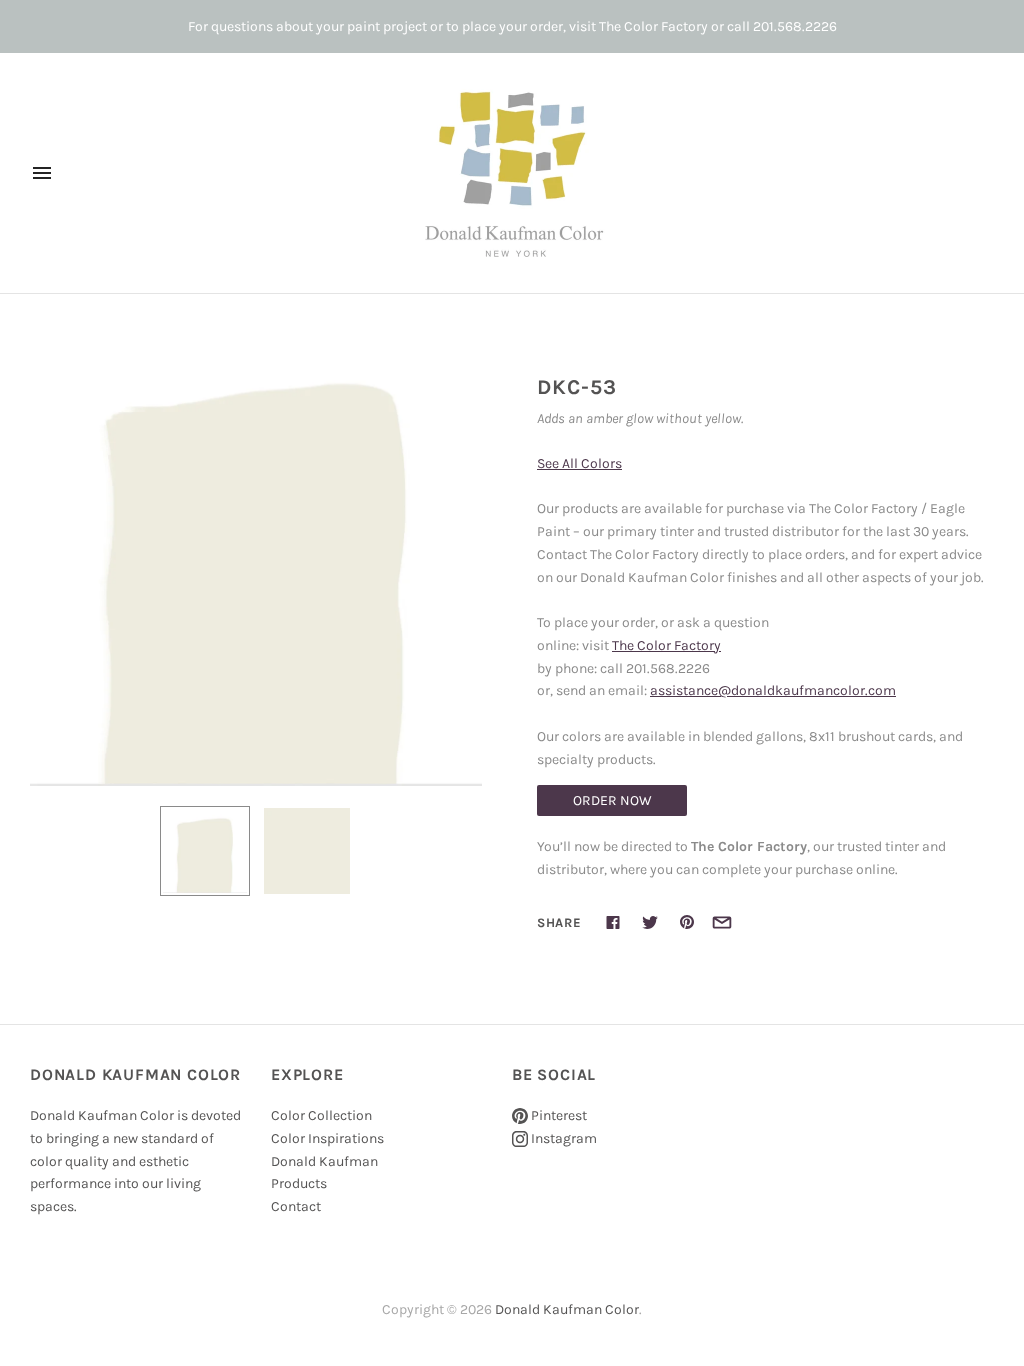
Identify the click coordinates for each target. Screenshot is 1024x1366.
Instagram (562, 1138)
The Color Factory (666, 645)
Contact (296, 1206)
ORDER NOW (612, 800)
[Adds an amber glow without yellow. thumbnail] (205, 851)
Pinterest (557, 1115)
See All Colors (579, 463)
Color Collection (321, 1115)
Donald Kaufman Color (567, 1309)
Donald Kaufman (324, 1161)
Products (299, 1183)
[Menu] (42, 173)
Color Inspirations (327, 1138)
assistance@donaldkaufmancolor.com (773, 690)
